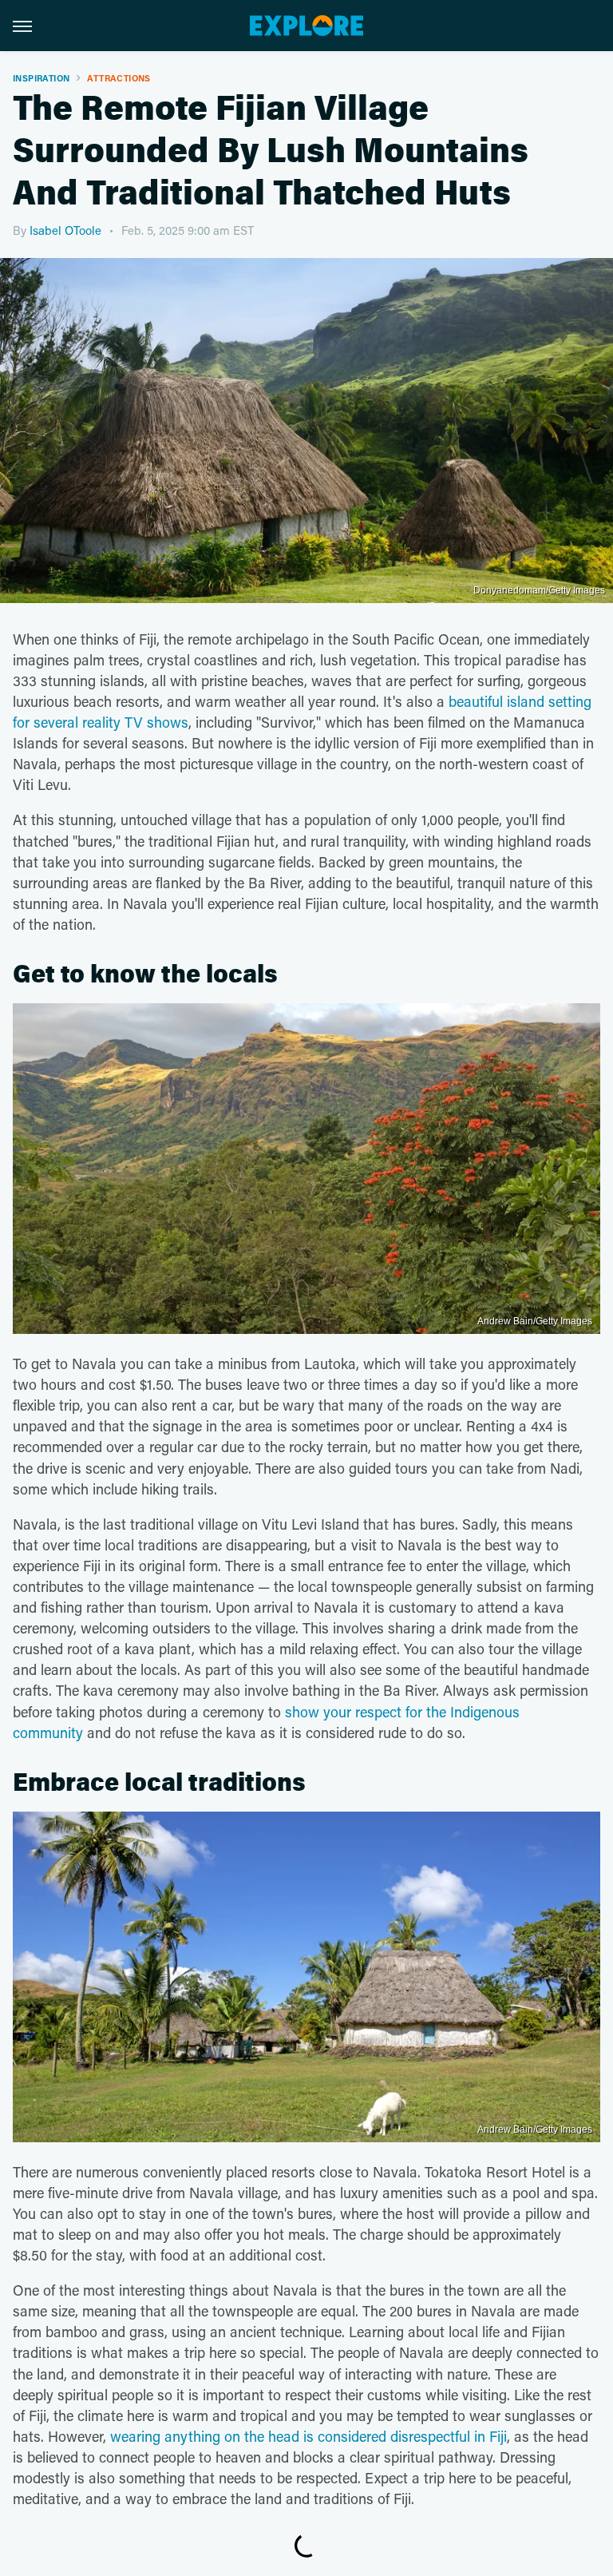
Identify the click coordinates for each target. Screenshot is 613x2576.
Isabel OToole (65, 230)
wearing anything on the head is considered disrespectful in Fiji (308, 2436)
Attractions (119, 78)
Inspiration (41, 78)
